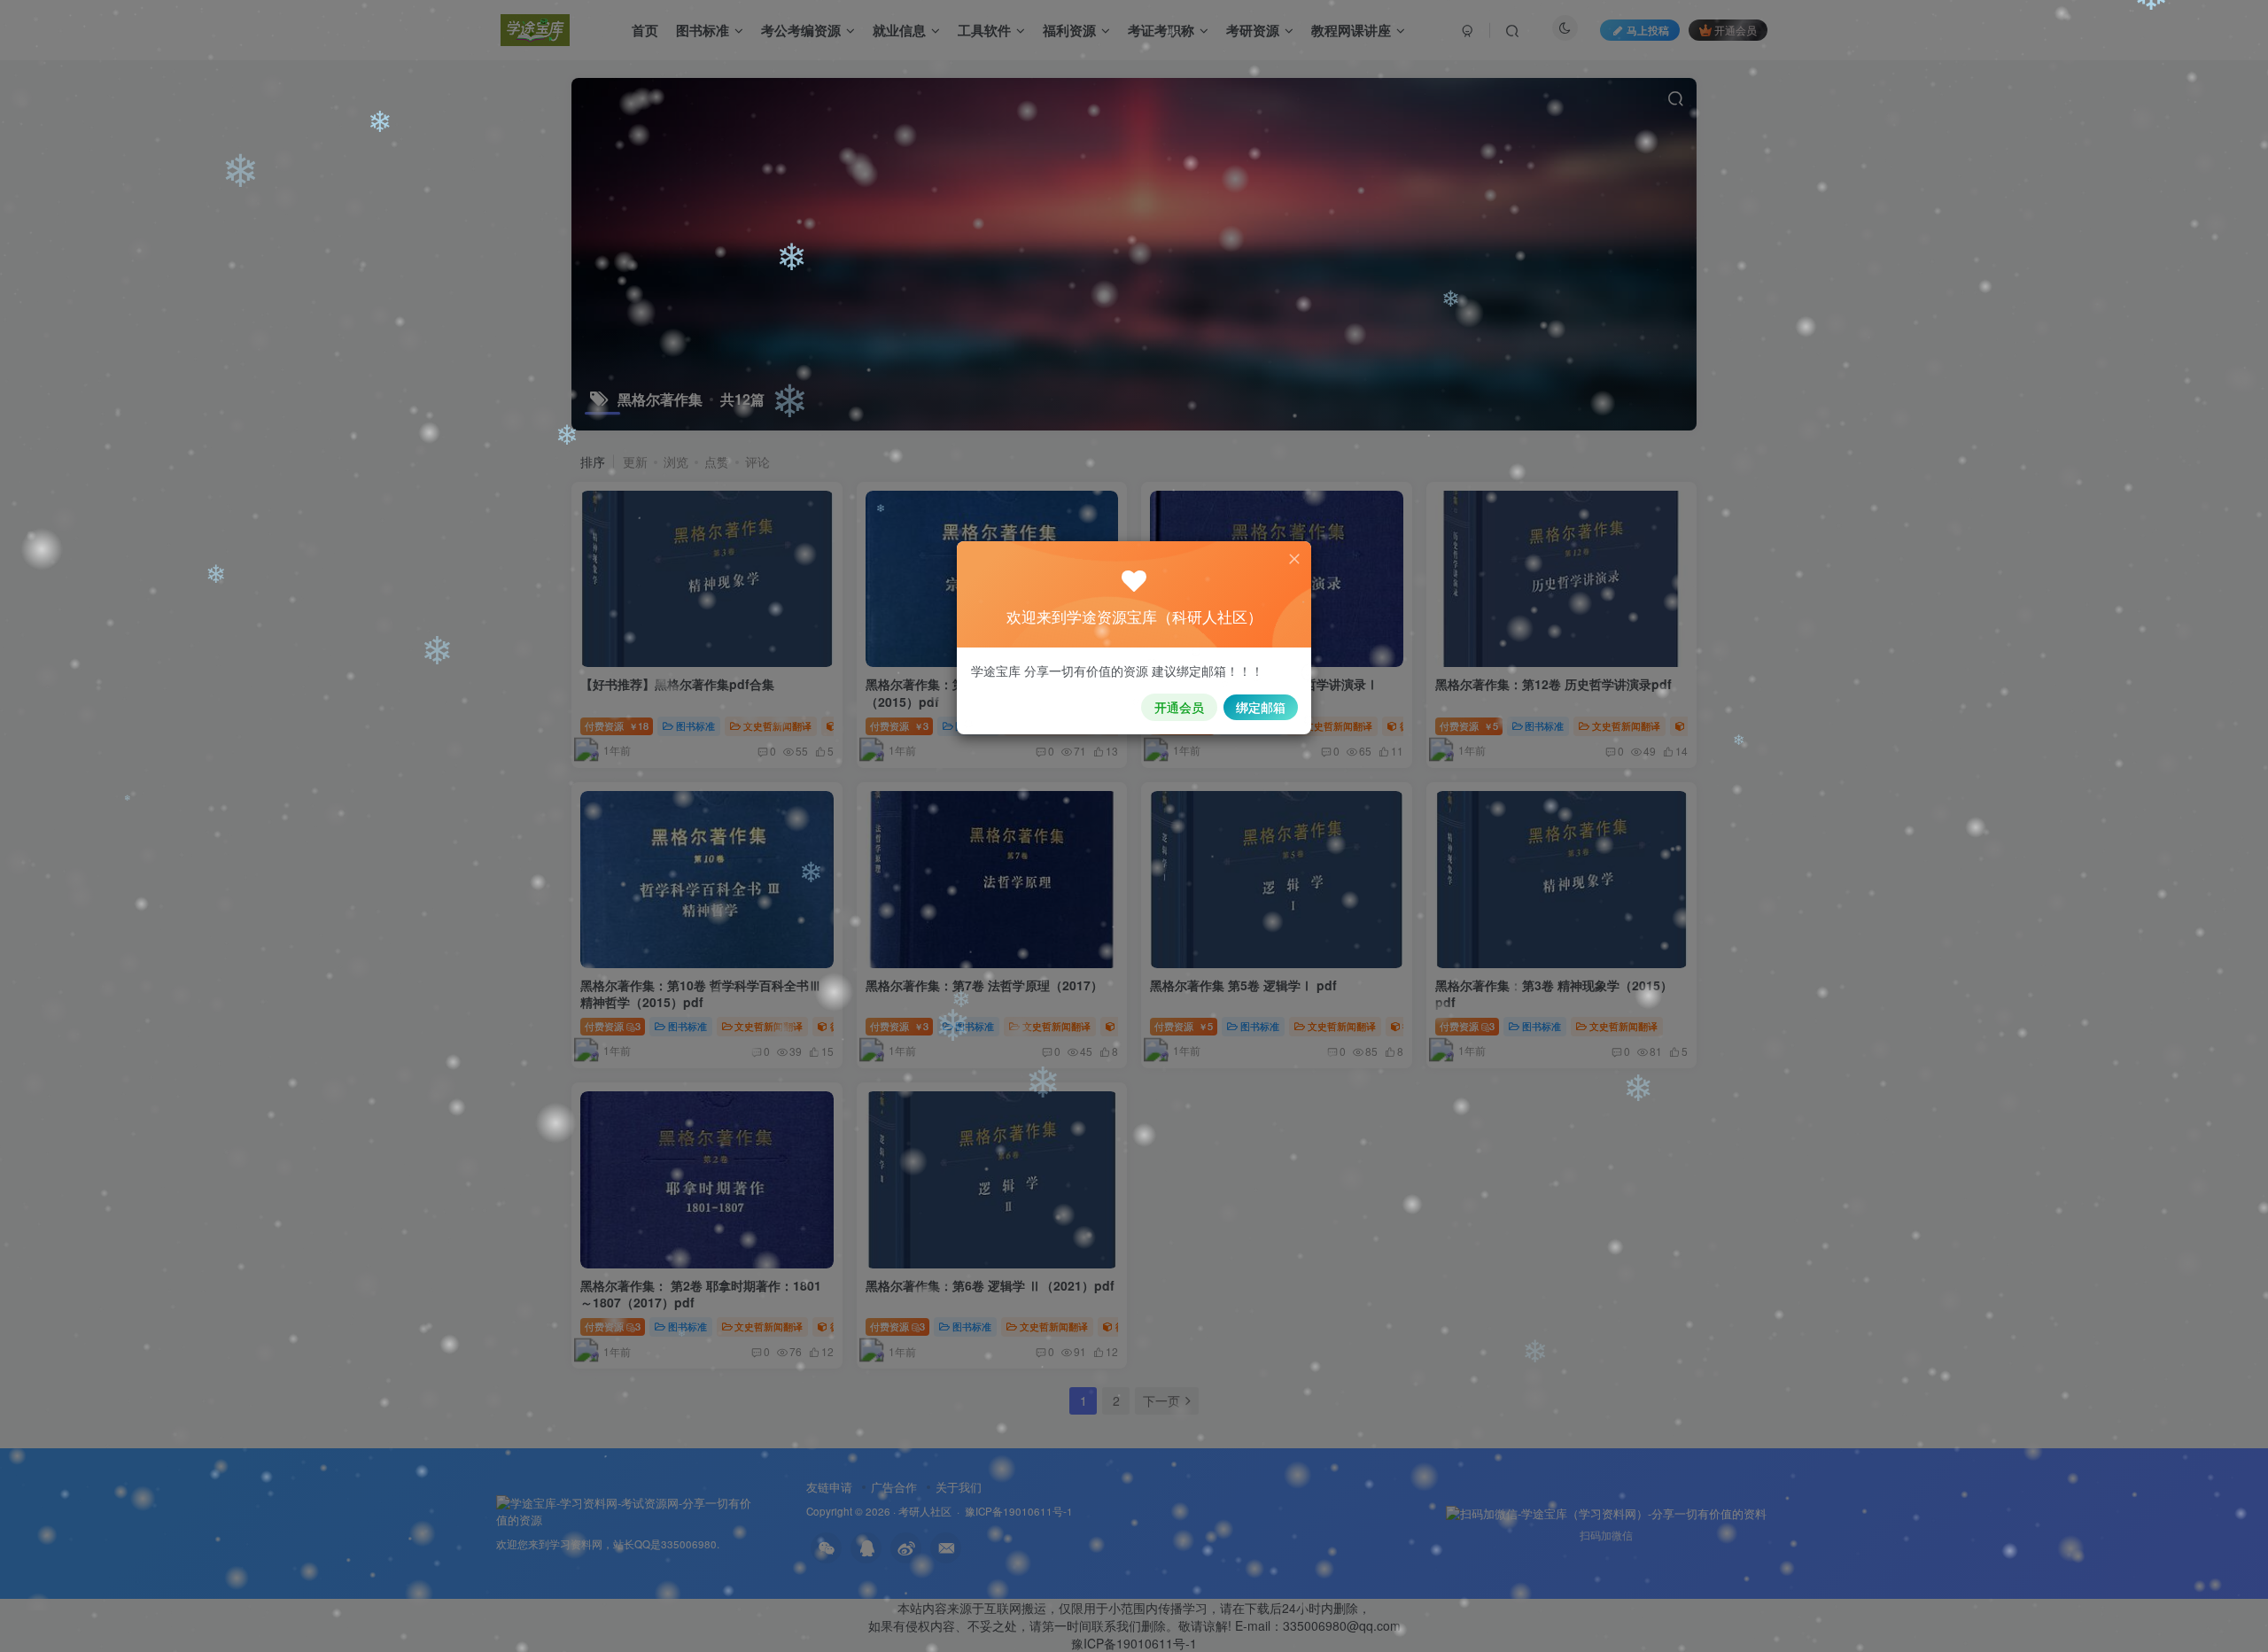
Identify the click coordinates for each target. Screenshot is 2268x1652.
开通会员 (1179, 707)
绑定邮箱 (1261, 707)
